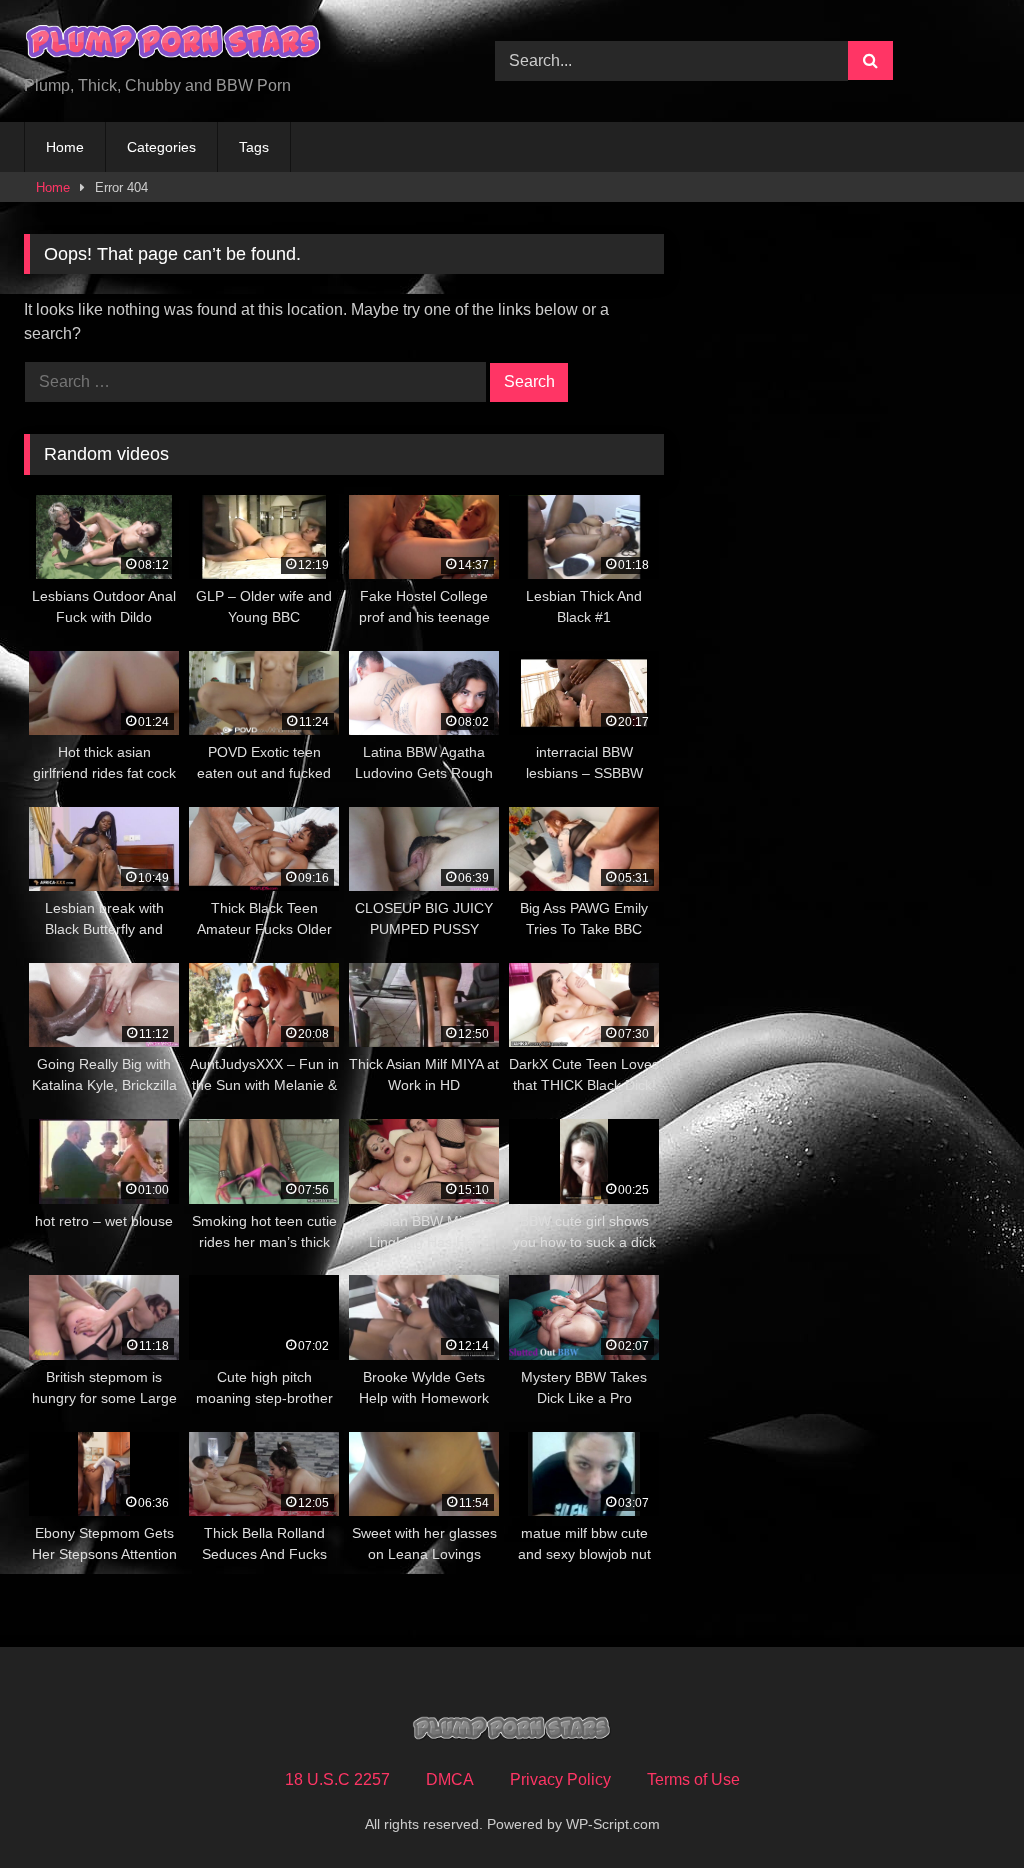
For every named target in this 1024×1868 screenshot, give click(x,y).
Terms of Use (693, 1779)
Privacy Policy (560, 1779)
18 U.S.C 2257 (337, 1779)
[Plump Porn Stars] (228, 45)
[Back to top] (962, 1808)
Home (65, 147)
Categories (161, 147)
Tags (254, 147)
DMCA (450, 1779)
